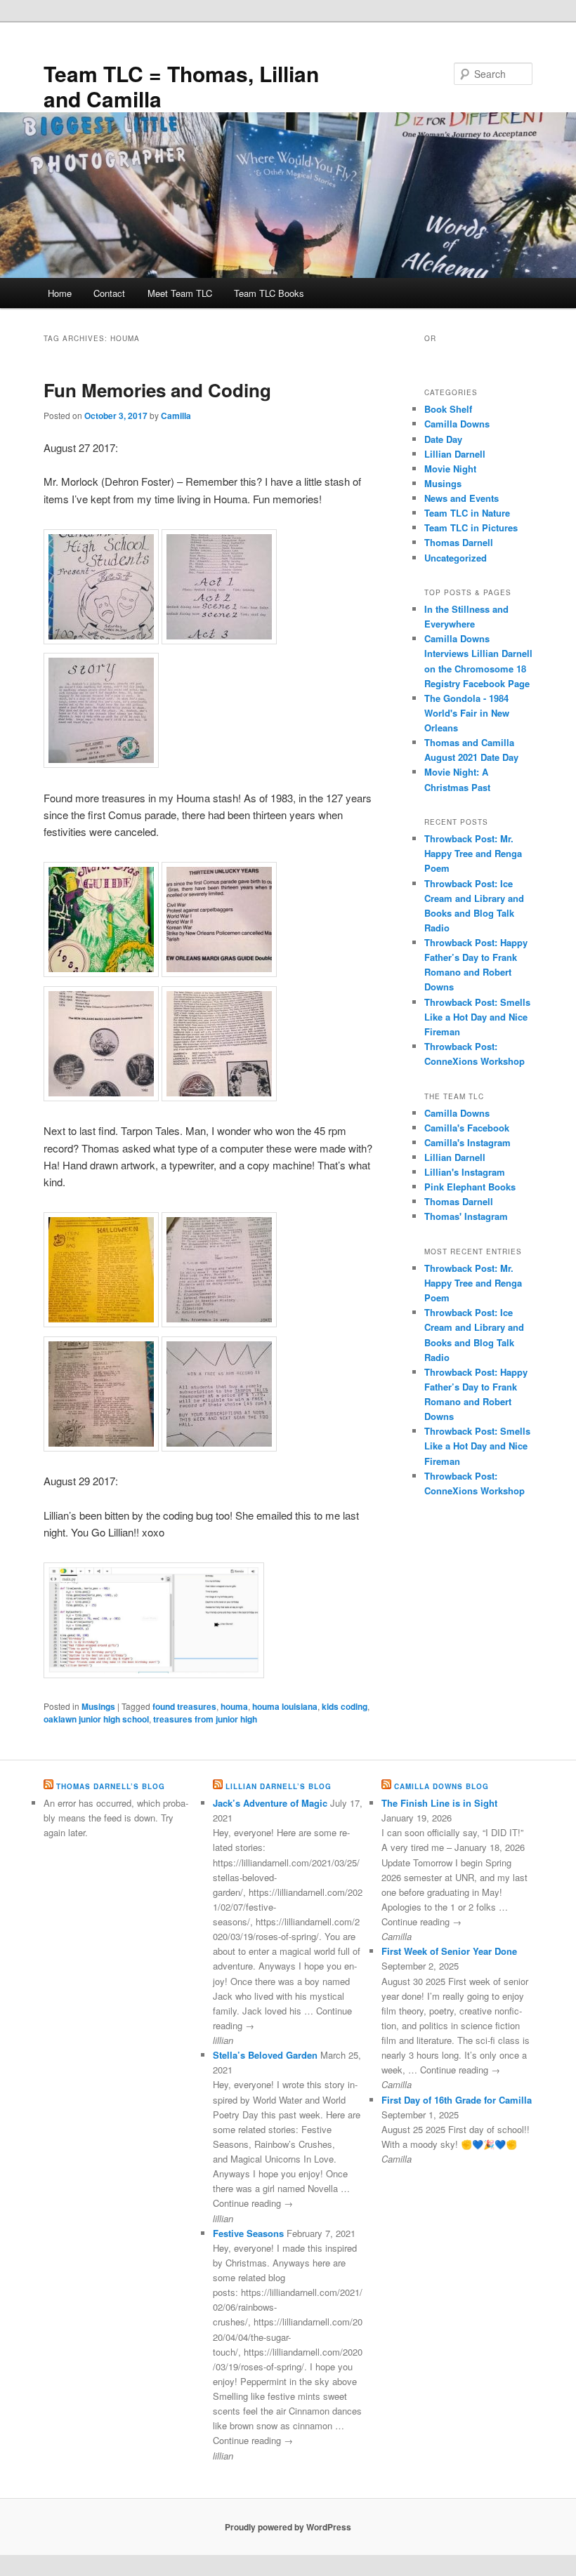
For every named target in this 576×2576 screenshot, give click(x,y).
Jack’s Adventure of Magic (270, 1803)
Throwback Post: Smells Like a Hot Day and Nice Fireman (477, 1017)
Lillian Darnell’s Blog (279, 1786)
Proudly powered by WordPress (288, 2527)
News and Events (462, 498)
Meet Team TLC (180, 293)
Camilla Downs (457, 424)
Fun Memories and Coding (157, 390)
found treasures (184, 1706)
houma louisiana (285, 1706)
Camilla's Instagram (467, 1142)
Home (60, 293)
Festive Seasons (248, 2233)
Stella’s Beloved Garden (265, 2055)
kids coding (345, 1706)
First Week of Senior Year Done (449, 1951)
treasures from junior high (205, 1719)
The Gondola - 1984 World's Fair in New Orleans (467, 713)
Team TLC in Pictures (471, 527)
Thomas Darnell (459, 542)
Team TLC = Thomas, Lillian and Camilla (181, 86)
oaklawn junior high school (96, 1719)
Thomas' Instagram (466, 1216)
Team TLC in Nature (467, 513)
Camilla (176, 416)
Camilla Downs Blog (441, 1786)
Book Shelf (448, 409)
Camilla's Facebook (467, 1128)
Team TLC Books (269, 293)
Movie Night (450, 469)
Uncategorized (456, 558)
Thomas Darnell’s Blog (111, 1786)
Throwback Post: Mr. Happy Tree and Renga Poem (473, 853)
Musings (98, 1706)
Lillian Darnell (455, 454)
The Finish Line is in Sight (439, 1803)
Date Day (443, 439)
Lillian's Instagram (465, 1172)
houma (234, 1706)
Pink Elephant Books (470, 1187)
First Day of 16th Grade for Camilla (457, 2100)
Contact (109, 293)
